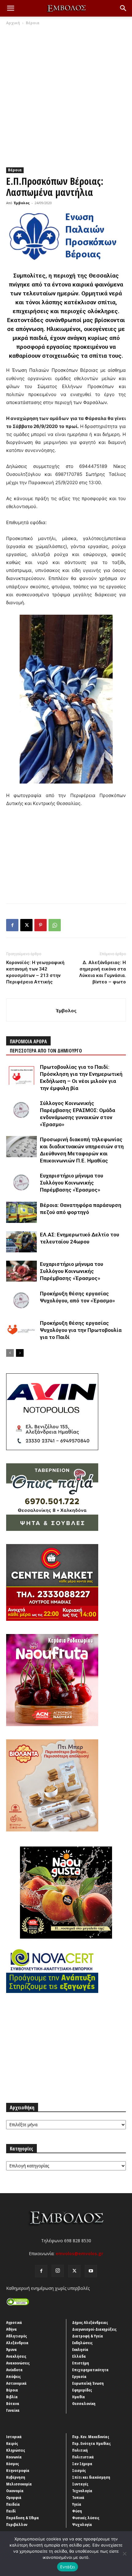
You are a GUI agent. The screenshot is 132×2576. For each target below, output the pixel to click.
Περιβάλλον (17, 2524)
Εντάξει (68, 2567)
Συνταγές (80, 2484)
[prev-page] (10, 1353)
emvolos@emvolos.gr (79, 2253)
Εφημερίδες (82, 2390)
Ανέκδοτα (14, 2370)
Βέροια (33, 23)
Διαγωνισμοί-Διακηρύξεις (94, 2329)
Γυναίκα (13, 2410)
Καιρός (12, 2443)
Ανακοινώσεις (18, 2363)
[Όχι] (124, 2554)
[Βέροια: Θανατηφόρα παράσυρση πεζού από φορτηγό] (21, 1212)
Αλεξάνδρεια (17, 2343)
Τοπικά (78, 2497)
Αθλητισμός (17, 2336)
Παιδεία (13, 2504)
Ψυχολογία (82, 2524)
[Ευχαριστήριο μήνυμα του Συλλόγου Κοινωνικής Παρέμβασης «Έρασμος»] (21, 1183)
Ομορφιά (14, 2497)
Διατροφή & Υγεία (88, 2336)
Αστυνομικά (16, 2383)
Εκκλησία (80, 2349)
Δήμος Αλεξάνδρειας (90, 2322)
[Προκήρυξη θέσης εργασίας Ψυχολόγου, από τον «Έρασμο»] (21, 1301)
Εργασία (79, 2376)
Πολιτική (80, 2450)
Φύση (77, 2511)
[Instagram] (58, 2271)
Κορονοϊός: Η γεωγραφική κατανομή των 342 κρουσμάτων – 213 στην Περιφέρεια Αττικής (35, 972)
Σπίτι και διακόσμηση (91, 2477)
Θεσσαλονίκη (84, 2403)
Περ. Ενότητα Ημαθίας (91, 2443)
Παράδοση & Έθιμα (23, 2518)
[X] (26, 925)
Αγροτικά (14, 2322)
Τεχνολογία (82, 2491)
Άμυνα (12, 2349)
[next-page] (20, 1353)
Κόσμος (13, 2464)
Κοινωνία (14, 2457)
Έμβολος (22, 203)
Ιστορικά (14, 2437)
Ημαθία (79, 2397)
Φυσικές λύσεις (86, 2518)
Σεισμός (79, 2470)
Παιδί (11, 2511)
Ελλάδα (79, 2356)
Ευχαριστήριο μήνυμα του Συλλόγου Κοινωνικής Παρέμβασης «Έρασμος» (72, 1183)
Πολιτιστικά (83, 2457)
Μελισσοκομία (19, 2484)
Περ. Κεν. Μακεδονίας (91, 2437)
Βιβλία (12, 2397)
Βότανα (13, 2403)
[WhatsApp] (55, 925)
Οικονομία (15, 2491)
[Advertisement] (66, 95)
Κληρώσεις (16, 2450)
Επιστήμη (81, 2363)
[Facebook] (12, 925)
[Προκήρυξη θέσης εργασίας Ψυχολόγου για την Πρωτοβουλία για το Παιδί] (21, 1330)
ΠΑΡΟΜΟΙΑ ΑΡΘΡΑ (28, 1041)
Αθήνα (12, 2329)
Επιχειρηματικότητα (90, 2370)
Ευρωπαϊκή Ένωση (88, 2383)
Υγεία (77, 2504)
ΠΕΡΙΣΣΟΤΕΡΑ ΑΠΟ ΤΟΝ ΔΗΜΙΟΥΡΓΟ (46, 1051)
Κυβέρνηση (16, 2477)
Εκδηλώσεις (82, 2343)
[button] (10, 8)
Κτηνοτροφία (18, 2470)
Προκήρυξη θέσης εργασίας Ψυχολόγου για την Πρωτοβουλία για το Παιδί (81, 1330)
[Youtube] (91, 2271)
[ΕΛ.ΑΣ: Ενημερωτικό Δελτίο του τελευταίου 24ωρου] (21, 1242)
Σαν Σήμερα (82, 2464)
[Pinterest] (41, 925)
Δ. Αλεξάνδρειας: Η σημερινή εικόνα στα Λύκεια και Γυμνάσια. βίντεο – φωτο (103, 972)
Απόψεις (14, 2376)
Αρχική (13, 23)
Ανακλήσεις (16, 2356)
